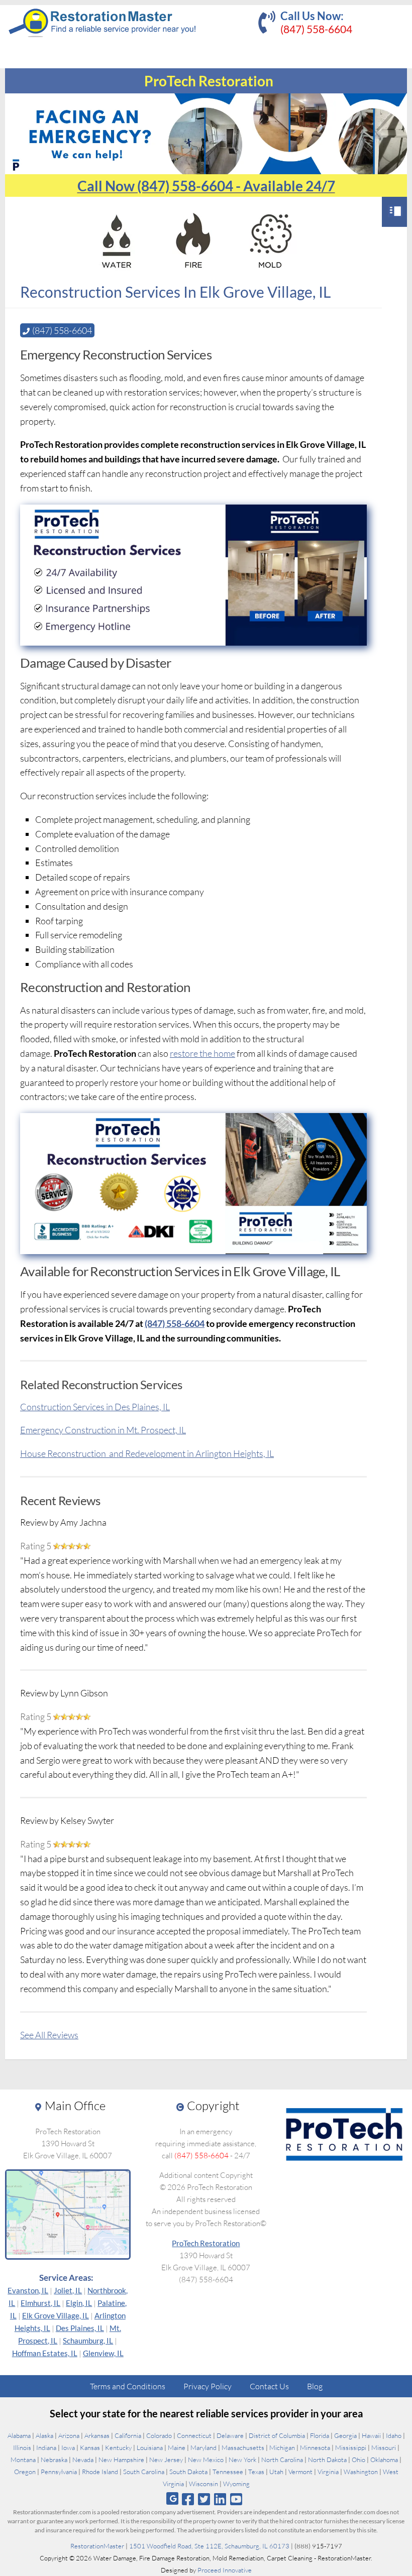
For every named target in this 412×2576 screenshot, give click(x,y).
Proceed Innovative (225, 2570)
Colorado (159, 2435)
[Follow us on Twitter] (204, 2499)
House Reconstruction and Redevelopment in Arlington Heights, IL (147, 1453)
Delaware (230, 2435)
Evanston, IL (28, 2290)
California (128, 2435)
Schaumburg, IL (88, 2341)
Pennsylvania (59, 2472)
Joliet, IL (68, 2290)
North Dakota (327, 2460)
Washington (361, 2472)
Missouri (384, 2447)
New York (242, 2460)
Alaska (44, 2435)
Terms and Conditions (128, 2386)
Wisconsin (203, 2484)
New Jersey (166, 2460)
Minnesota (315, 2447)
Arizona (69, 2435)
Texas (256, 2472)
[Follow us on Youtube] (236, 2499)
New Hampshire (121, 2460)
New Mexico (206, 2460)
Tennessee (228, 2472)
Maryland (203, 2447)
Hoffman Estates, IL (45, 2353)
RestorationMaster (97, 2546)
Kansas (90, 2447)
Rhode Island (100, 2472)
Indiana (46, 2447)
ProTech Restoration (206, 2243)
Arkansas (97, 2435)
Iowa (68, 2447)
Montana (23, 2460)
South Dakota (188, 2472)
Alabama (19, 2435)
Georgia (345, 2435)
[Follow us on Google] (172, 2498)
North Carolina (282, 2460)
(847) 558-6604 (316, 29)
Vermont (300, 2472)
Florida (320, 2435)
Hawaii (371, 2435)
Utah (276, 2472)
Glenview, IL (103, 2353)
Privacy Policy (208, 2386)
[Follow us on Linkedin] (220, 2499)
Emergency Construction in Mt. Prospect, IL (103, 1430)
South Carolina (144, 2472)
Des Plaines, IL (80, 2328)
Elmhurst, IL (40, 2303)
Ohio (358, 2460)
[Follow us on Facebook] (188, 2499)
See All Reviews (49, 2035)
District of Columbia (277, 2435)
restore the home (202, 1053)
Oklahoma (384, 2460)
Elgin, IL (79, 2303)
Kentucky (118, 2447)
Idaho (394, 2435)
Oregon (25, 2472)
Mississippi (351, 2447)
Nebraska (54, 2460)
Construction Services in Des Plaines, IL (95, 1407)
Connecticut (194, 2435)
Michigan (282, 2447)
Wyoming (236, 2484)
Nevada (83, 2460)
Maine (177, 2447)
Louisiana (150, 2447)
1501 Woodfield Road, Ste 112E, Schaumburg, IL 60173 (209, 2546)
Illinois (22, 2447)
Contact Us (269, 2386)
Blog (315, 2386)
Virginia (328, 2472)
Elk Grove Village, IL (56, 2315)
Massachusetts (243, 2447)
